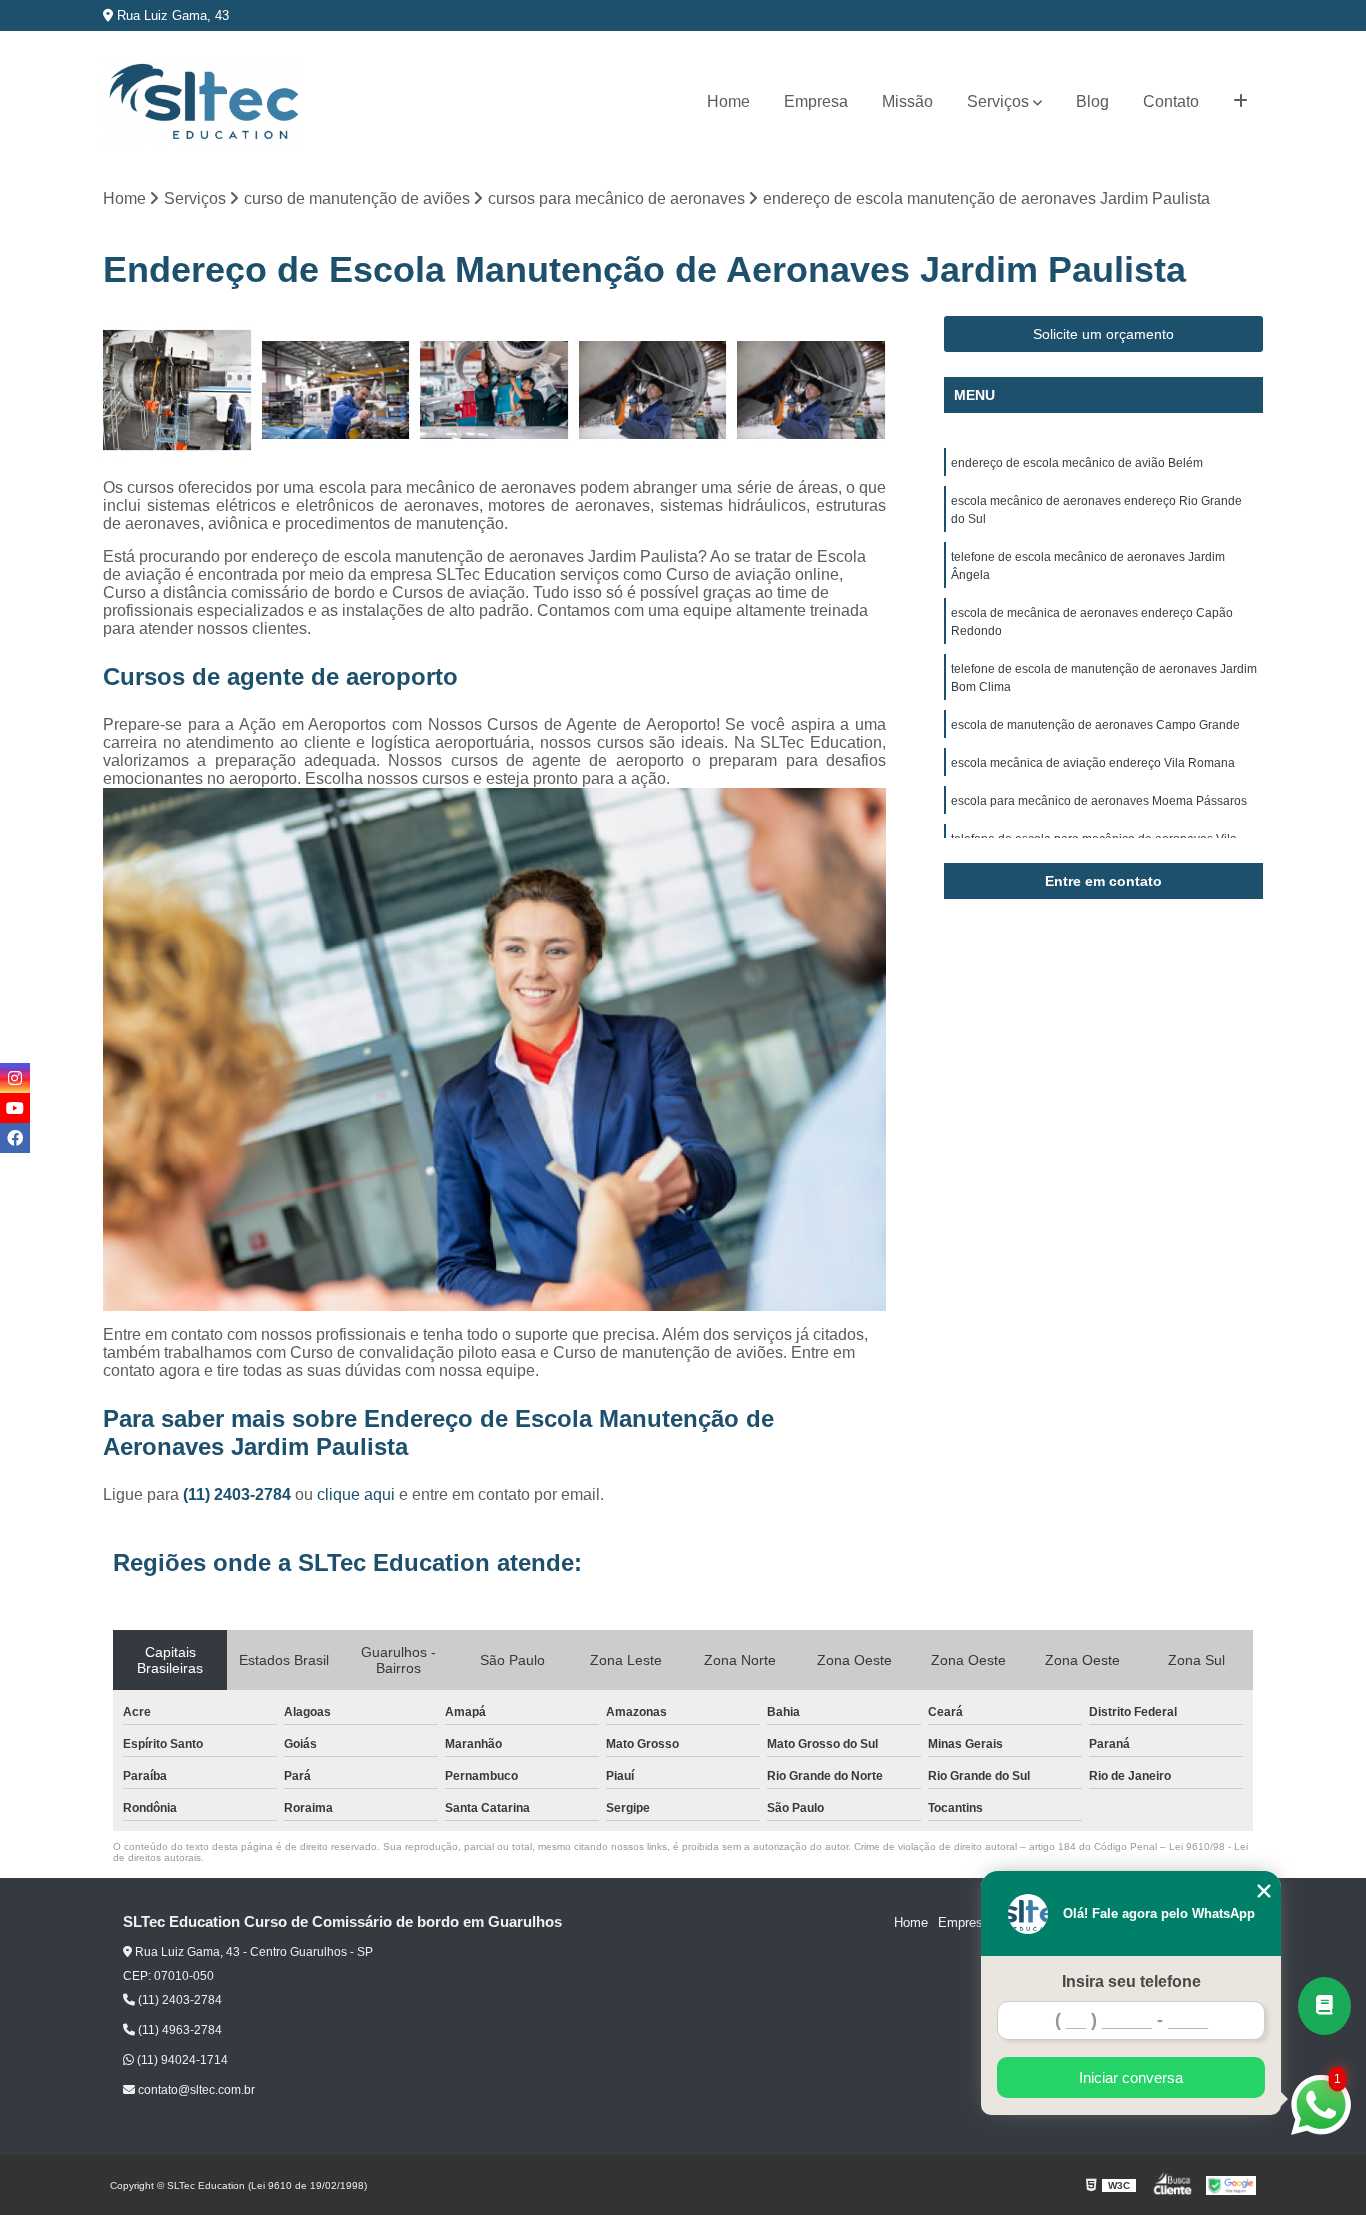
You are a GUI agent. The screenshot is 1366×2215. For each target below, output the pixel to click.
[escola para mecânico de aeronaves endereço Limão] (494, 390)
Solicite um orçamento (1103, 334)
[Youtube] (15, 1108)
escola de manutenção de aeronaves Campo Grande (1095, 725)
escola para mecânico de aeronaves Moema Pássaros (1099, 801)
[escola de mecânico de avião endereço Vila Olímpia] (336, 390)
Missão (907, 101)
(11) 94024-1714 (181, 2060)
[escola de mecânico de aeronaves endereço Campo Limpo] (653, 390)
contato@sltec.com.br (195, 2090)
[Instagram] (15, 1078)
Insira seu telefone (1131, 1981)
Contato (1171, 101)
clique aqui (356, 1494)
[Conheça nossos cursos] (1324, 2006)
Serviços (998, 101)
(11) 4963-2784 (178, 2030)
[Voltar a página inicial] (203, 102)
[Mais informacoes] (1240, 102)
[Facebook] (15, 1138)
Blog (1092, 101)
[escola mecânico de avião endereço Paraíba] (811, 390)
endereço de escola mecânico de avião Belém (1077, 463)
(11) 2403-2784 (239, 1494)
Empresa (816, 101)
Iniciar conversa (1131, 2077)
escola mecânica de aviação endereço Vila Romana (1093, 763)
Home (728, 101)
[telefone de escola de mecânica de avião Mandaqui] (177, 390)
